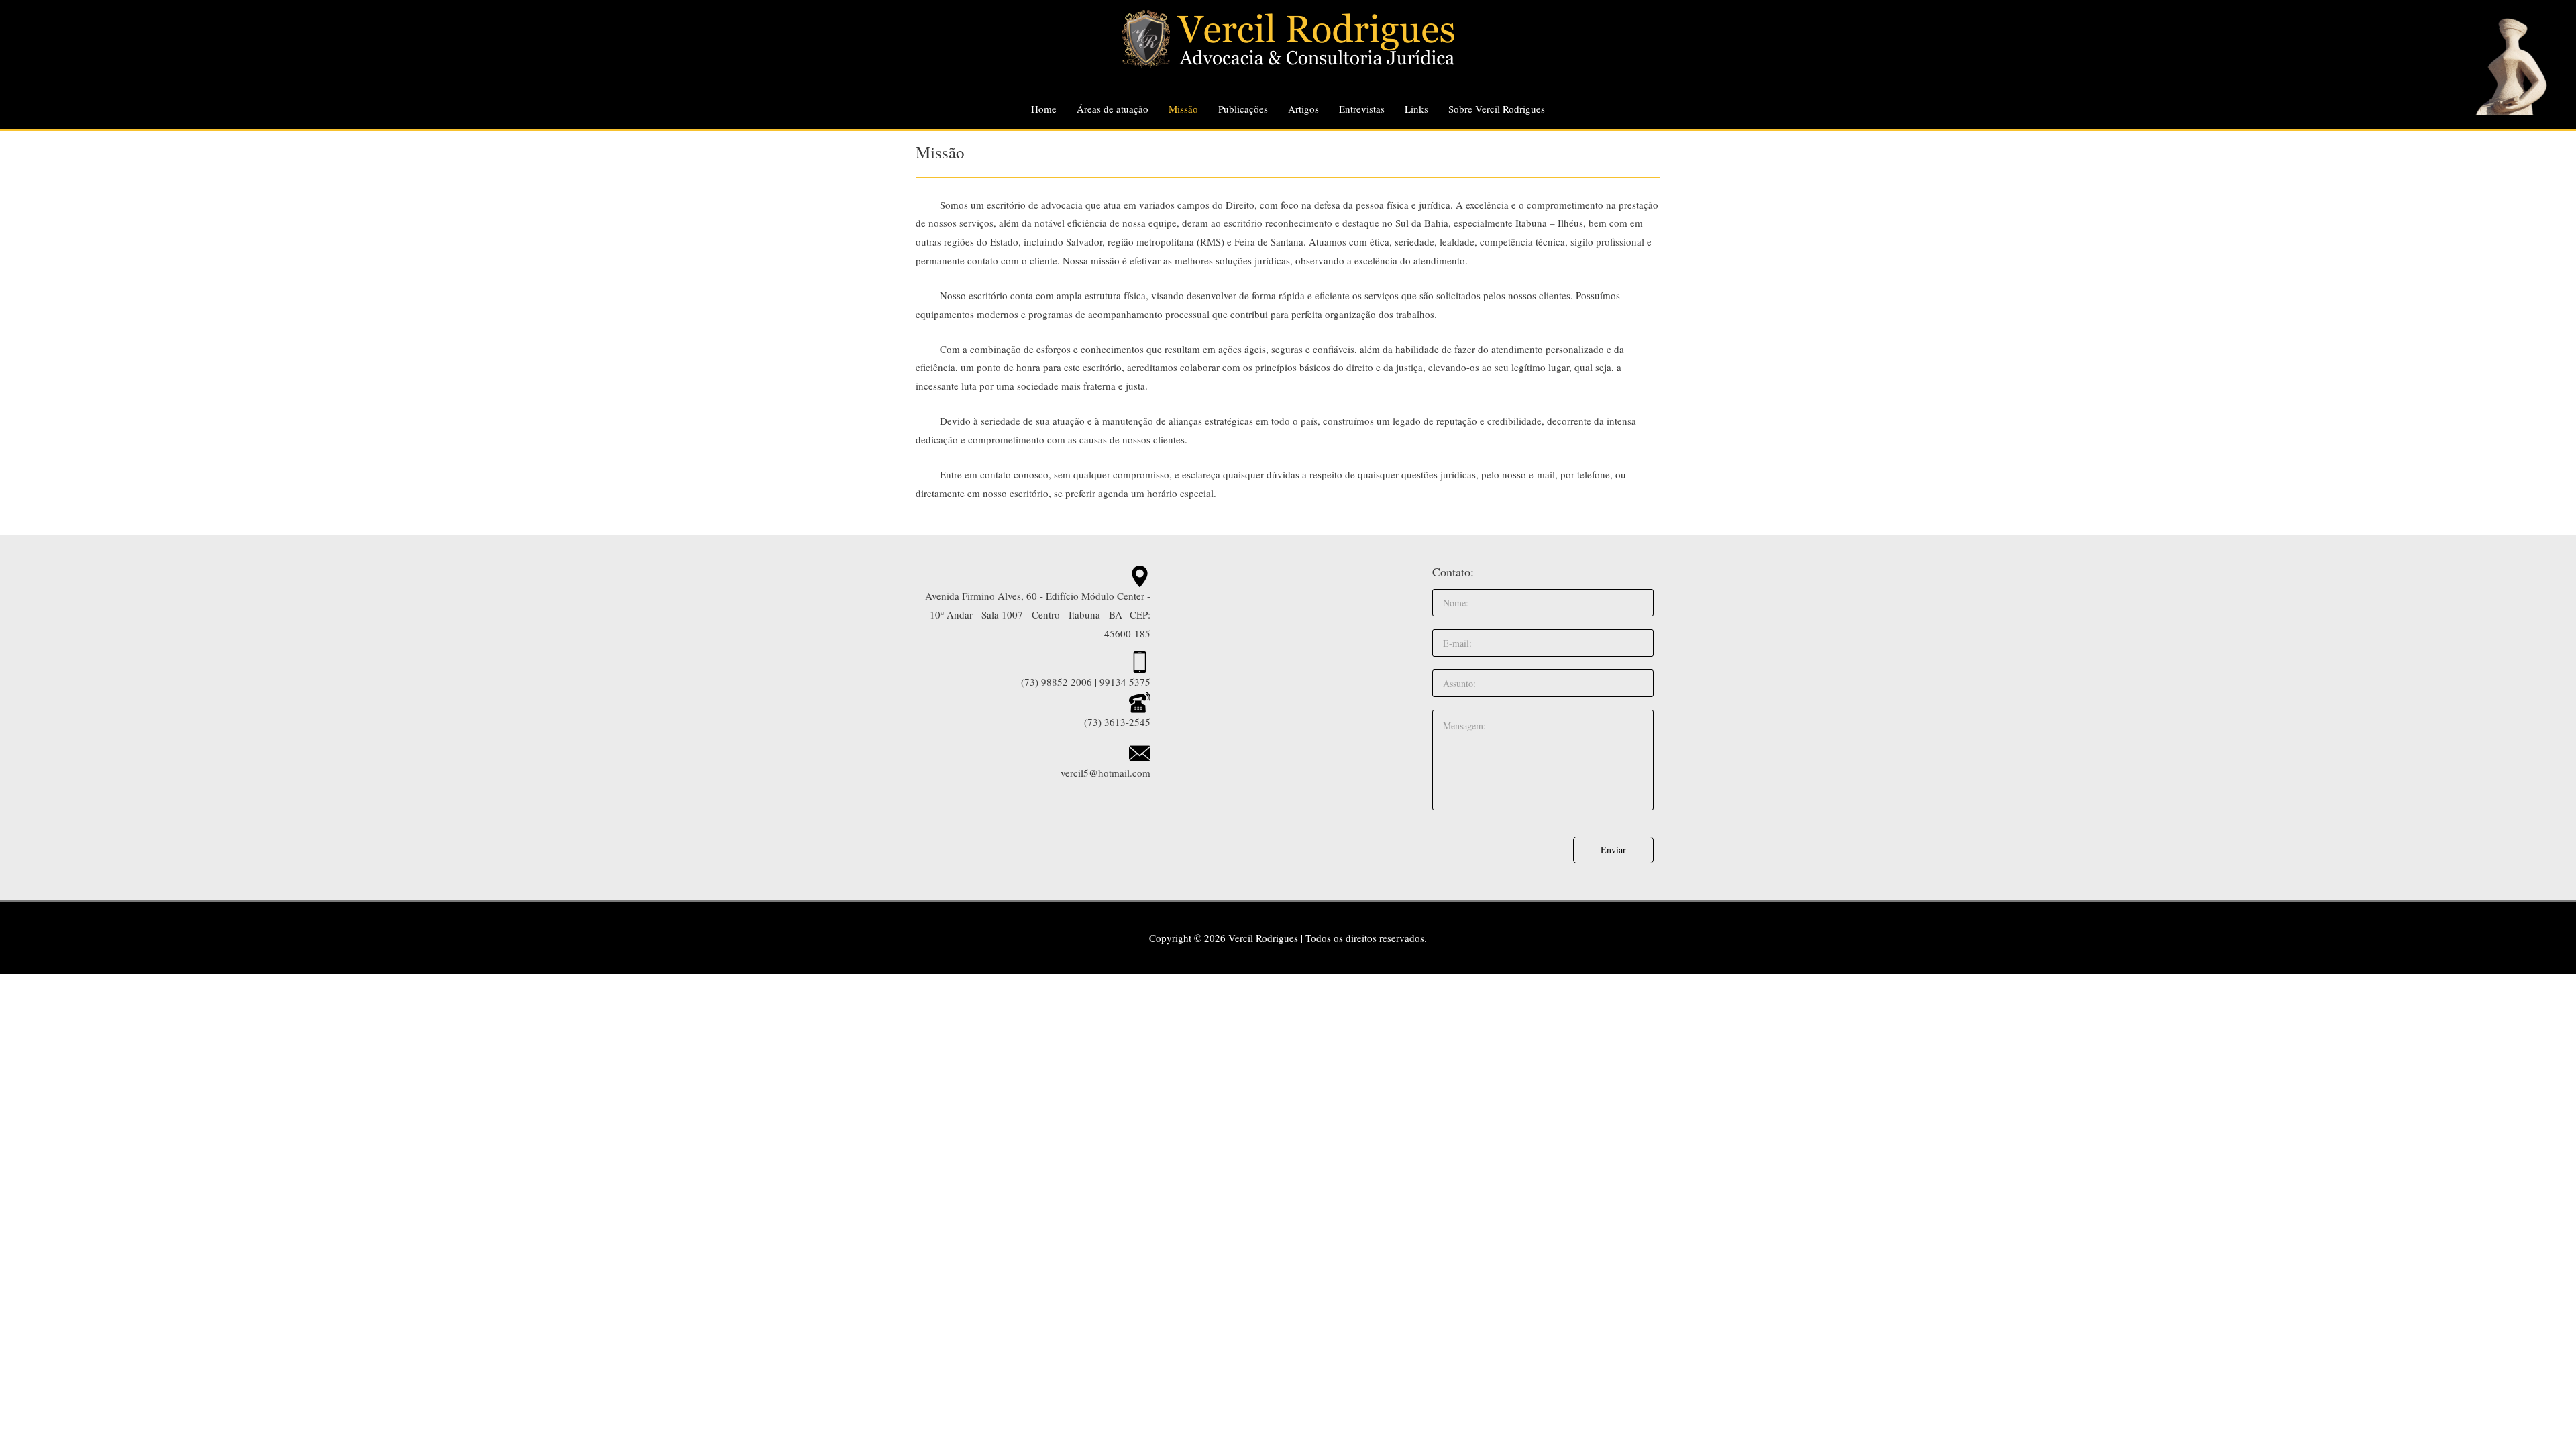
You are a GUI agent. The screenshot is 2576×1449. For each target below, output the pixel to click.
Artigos (1303, 109)
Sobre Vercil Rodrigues (1497, 109)
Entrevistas (1362, 109)
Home (1044, 109)
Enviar (1613, 850)
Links (1416, 109)
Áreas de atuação (1113, 109)
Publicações (1243, 109)
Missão (1183, 109)
